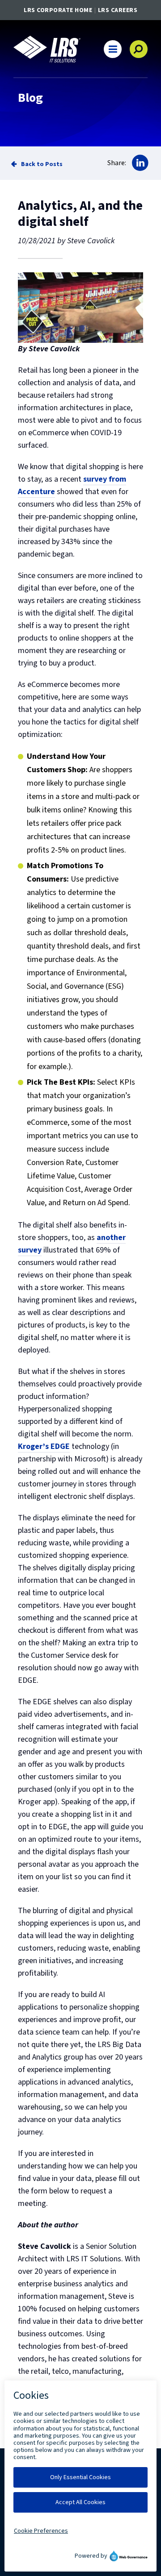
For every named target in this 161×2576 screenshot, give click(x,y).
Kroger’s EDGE (44, 1446)
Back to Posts (42, 164)
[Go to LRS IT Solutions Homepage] (47, 49)
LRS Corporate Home (58, 10)
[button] (113, 49)
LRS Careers (118, 10)
